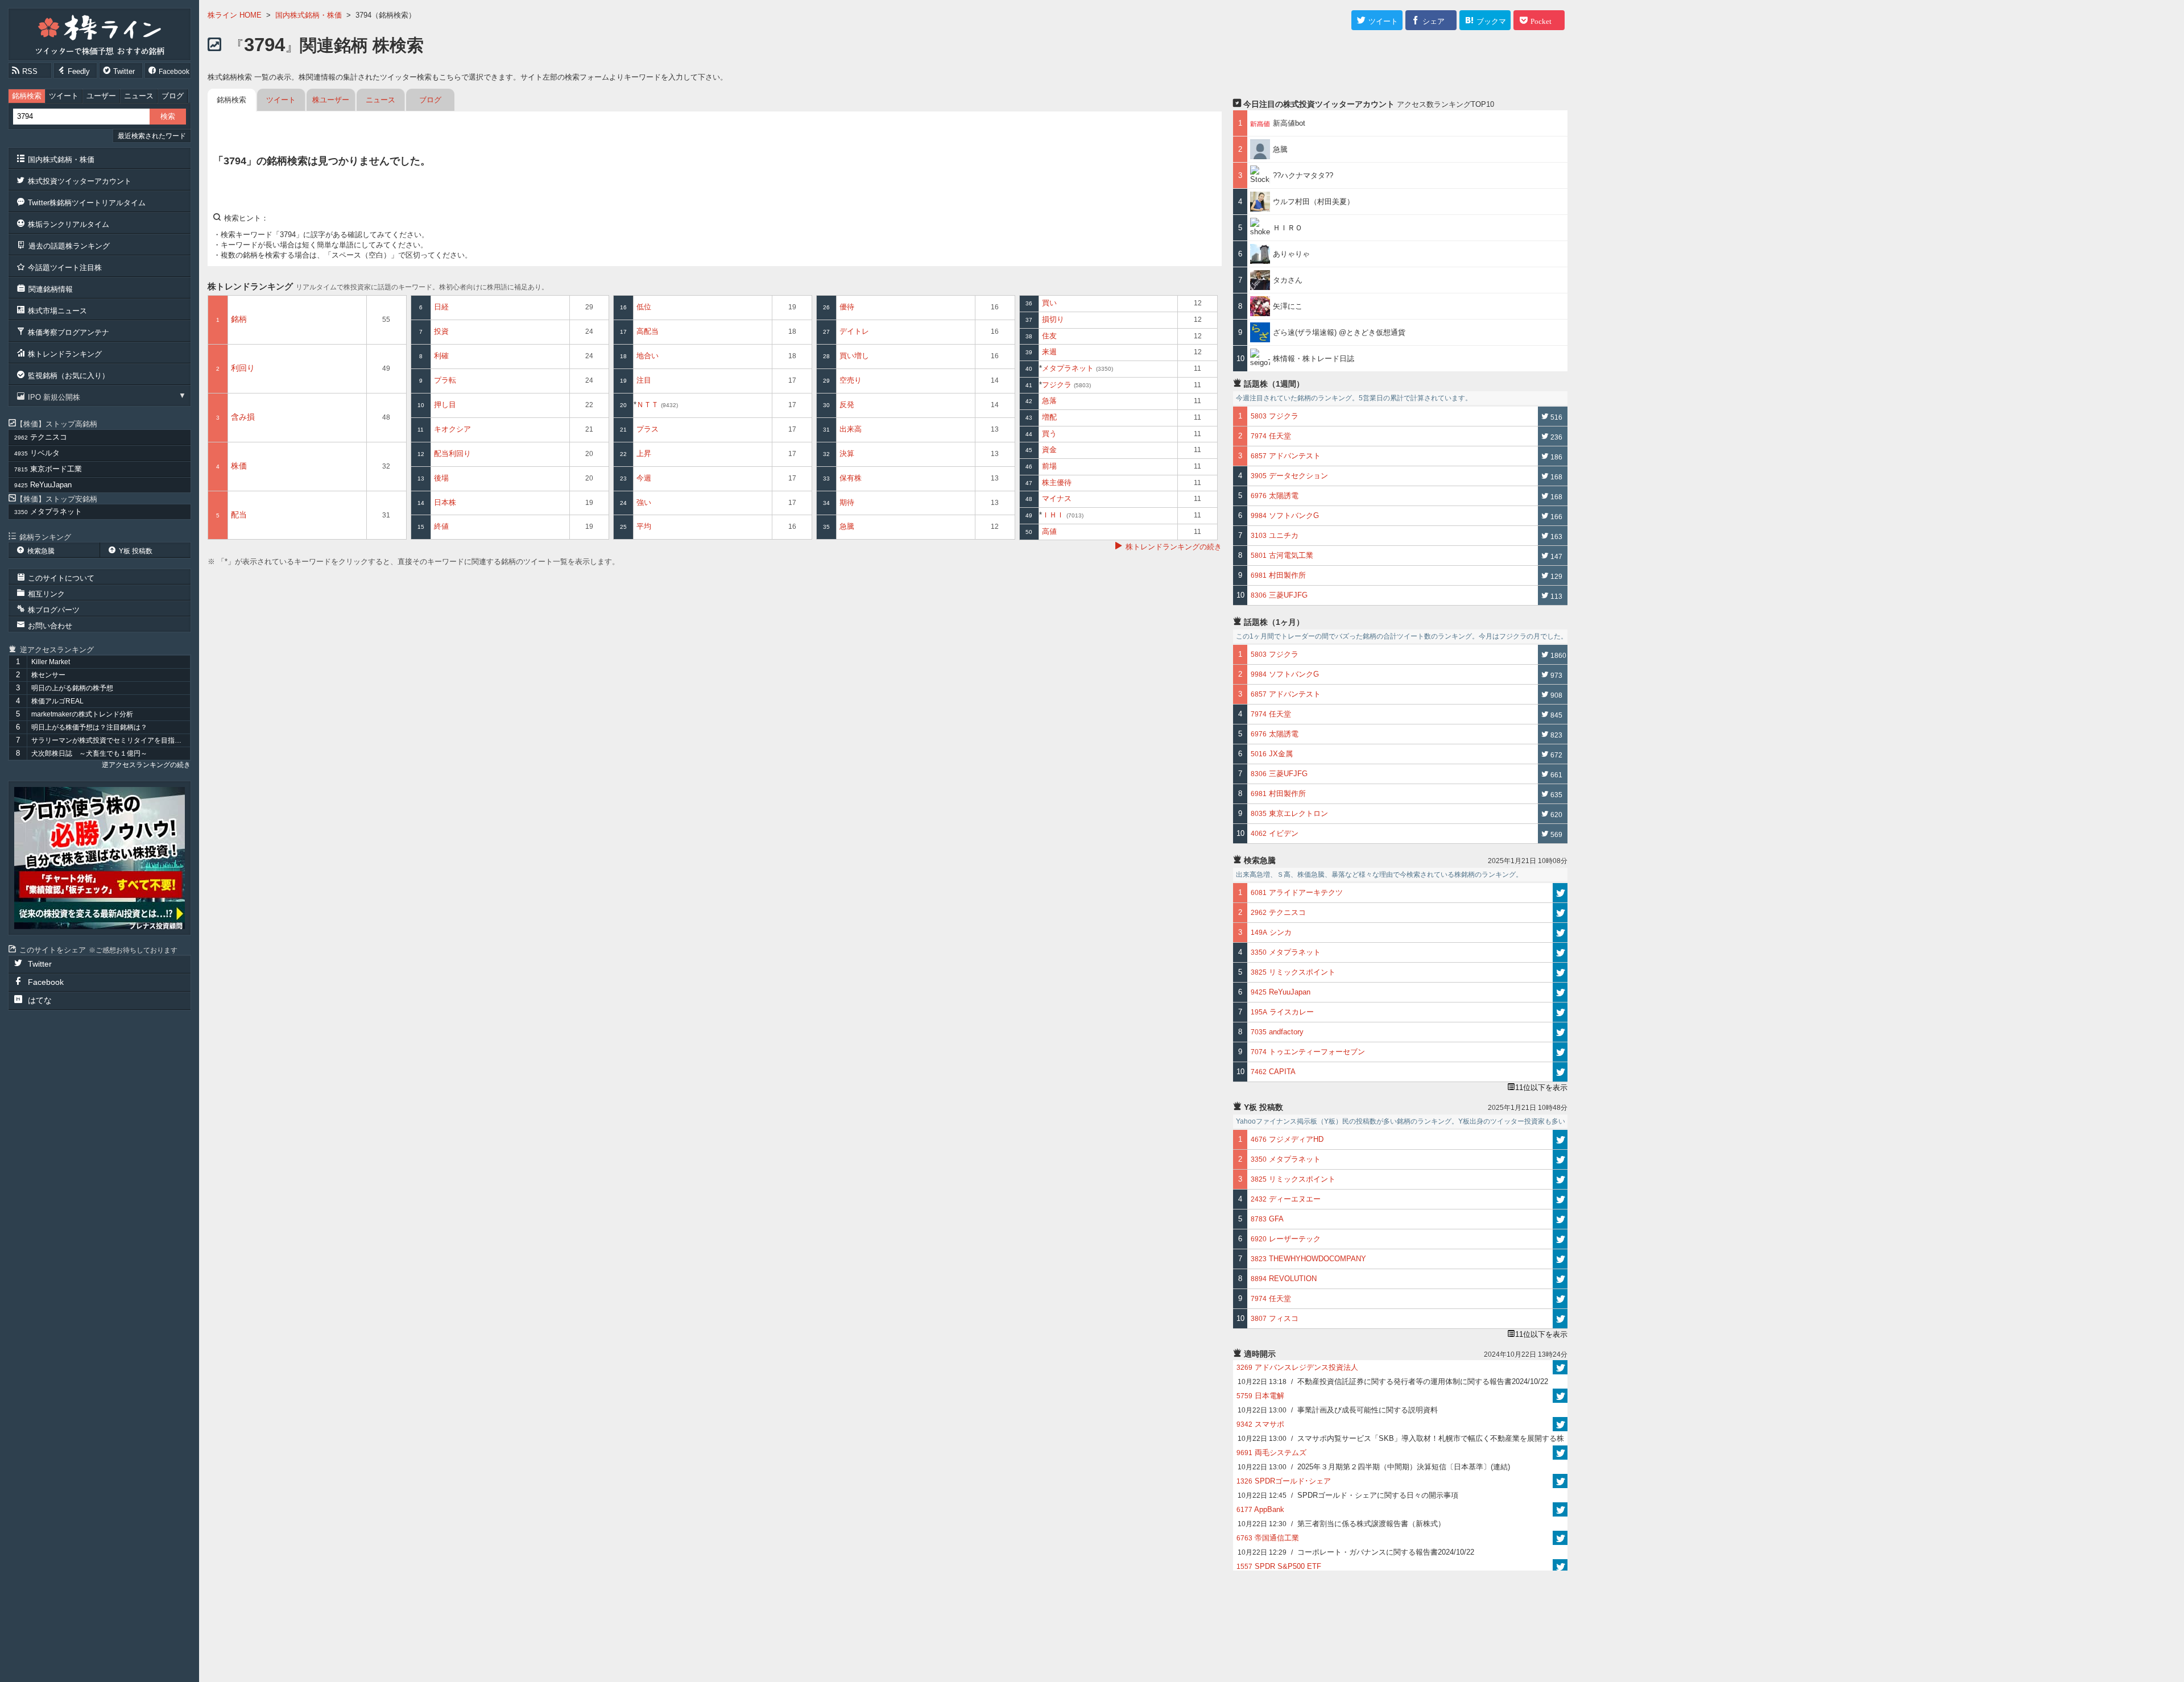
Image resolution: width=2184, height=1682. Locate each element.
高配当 (648, 331)
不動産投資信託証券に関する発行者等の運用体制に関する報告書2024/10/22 (1393, 1381)
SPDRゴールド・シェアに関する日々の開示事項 (1348, 1495)
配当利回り (452, 453)
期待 (847, 502)
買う (1049, 434)
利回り (243, 368)
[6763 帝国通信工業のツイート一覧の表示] (1560, 1538)
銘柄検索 (27, 96)
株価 (239, 466)
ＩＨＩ (1062, 515)
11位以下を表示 (1541, 1087)
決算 (847, 453)
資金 (1049, 449)
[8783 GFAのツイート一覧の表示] (1560, 1219)
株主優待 (1057, 482)
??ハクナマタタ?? (1303, 175)
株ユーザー (331, 100)
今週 (644, 478)
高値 (1049, 531)
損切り (1053, 319)
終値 (441, 526)
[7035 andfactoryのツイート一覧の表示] (1560, 1032)
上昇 (644, 453)
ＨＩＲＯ (1288, 228)
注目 (644, 380)
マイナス (1057, 498)
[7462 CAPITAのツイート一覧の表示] (1560, 1072)
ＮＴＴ (656, 405)
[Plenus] (100, 858)
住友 (1049, 336)
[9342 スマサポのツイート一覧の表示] (1560, 1424)
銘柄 (239, 319)
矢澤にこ (1288, 306)
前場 (1049, 466)
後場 (441, 478)
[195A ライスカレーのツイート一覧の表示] (1560, 1012)
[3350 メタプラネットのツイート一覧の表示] (1560, 952)
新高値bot (1289, 123)
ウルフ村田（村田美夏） (1314, 202)
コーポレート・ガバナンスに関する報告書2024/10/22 (1356, 1552)
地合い (648, 356)
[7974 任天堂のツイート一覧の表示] (1560, 1299)
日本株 (445, 502)
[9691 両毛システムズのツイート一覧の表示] (1560, 1453)
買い (1049, 303)
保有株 (851, 478)
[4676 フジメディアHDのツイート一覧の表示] (1560, 1140)
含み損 (243, 417)
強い (644, 502)
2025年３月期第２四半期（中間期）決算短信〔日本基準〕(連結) (1374, 1467)
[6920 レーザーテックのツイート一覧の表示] (1560, 1239)
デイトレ (854, 331)
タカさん (1288, 280)
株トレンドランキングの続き (1174, 547)
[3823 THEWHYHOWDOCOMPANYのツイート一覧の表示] (1560, 1259)
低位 (644, 307)
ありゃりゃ (1291, 254)
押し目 (445, 405)
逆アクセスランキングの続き (146, 765)
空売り (851, 380)
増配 (1049, 417)
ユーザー (101, 96)
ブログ (173, 96)
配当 (239, 515)
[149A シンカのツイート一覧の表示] (1560, 933)
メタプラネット (1077, 368)
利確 (441, 356)
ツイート (64, 96)
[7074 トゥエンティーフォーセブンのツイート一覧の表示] (1560, 1052)
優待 (847, 307)
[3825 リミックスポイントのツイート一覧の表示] (1560, 972)
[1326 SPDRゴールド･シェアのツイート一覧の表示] (1560, 1481)
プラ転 (445, 380)
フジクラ (1066, 385)
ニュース (139, 96)
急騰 (847, 526)
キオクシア (452, 429)
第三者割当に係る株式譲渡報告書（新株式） (1341, 1524)
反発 (847, 405)
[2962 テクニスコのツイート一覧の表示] (1560, 913)
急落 (1049, 401)
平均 (644, 526)
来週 (1049, 352)
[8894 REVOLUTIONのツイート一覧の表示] (1560, 1279)
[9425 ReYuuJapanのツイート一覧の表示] (1560, 992)
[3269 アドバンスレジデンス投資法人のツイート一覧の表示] (1560, 1367)
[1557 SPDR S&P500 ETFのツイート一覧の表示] (1560, 1566)
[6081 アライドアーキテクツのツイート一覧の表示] (1560, 893)
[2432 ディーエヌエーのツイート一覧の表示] (1560, 1199)
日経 (441, 307)
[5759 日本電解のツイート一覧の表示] (1560, 1396)
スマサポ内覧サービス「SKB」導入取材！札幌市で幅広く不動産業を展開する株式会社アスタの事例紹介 (1401, 1440)
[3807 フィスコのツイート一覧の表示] (1560, 1319)
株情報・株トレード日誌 (1314, 359)
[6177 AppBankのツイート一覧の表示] (1560, 1509)
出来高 (851, 429)
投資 (441, 331)
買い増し (854, 356)
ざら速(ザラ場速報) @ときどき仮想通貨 (1339, 332)
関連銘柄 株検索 (334, 45)
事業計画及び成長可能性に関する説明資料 (1338, 1410)
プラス (648, 429)
